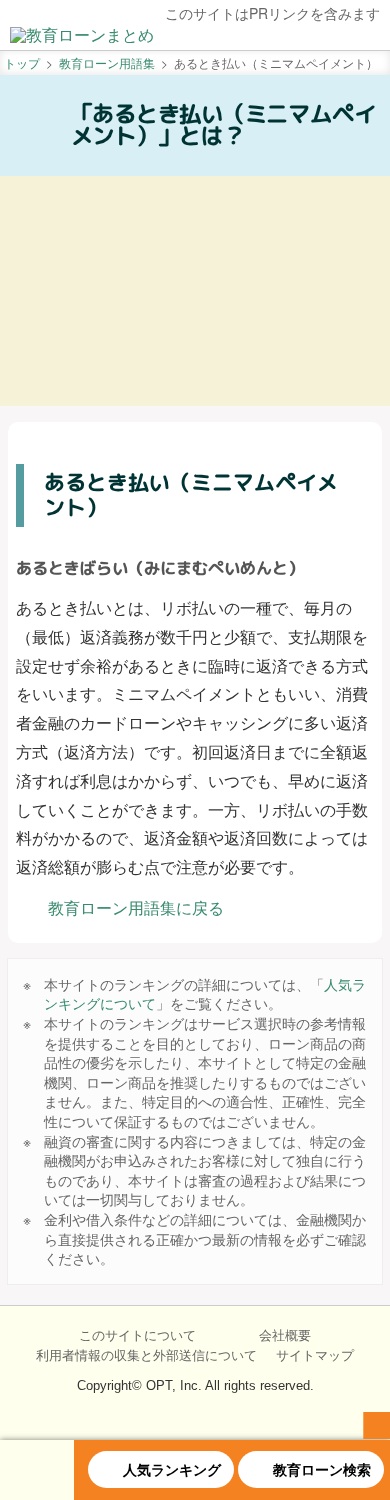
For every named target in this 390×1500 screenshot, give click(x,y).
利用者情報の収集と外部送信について (146, 1354)
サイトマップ (315, 1354)
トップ (22, 62)
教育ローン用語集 (107, 62)
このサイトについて (137, 1335)
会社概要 (285, 1335)
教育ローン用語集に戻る (136, 907)
